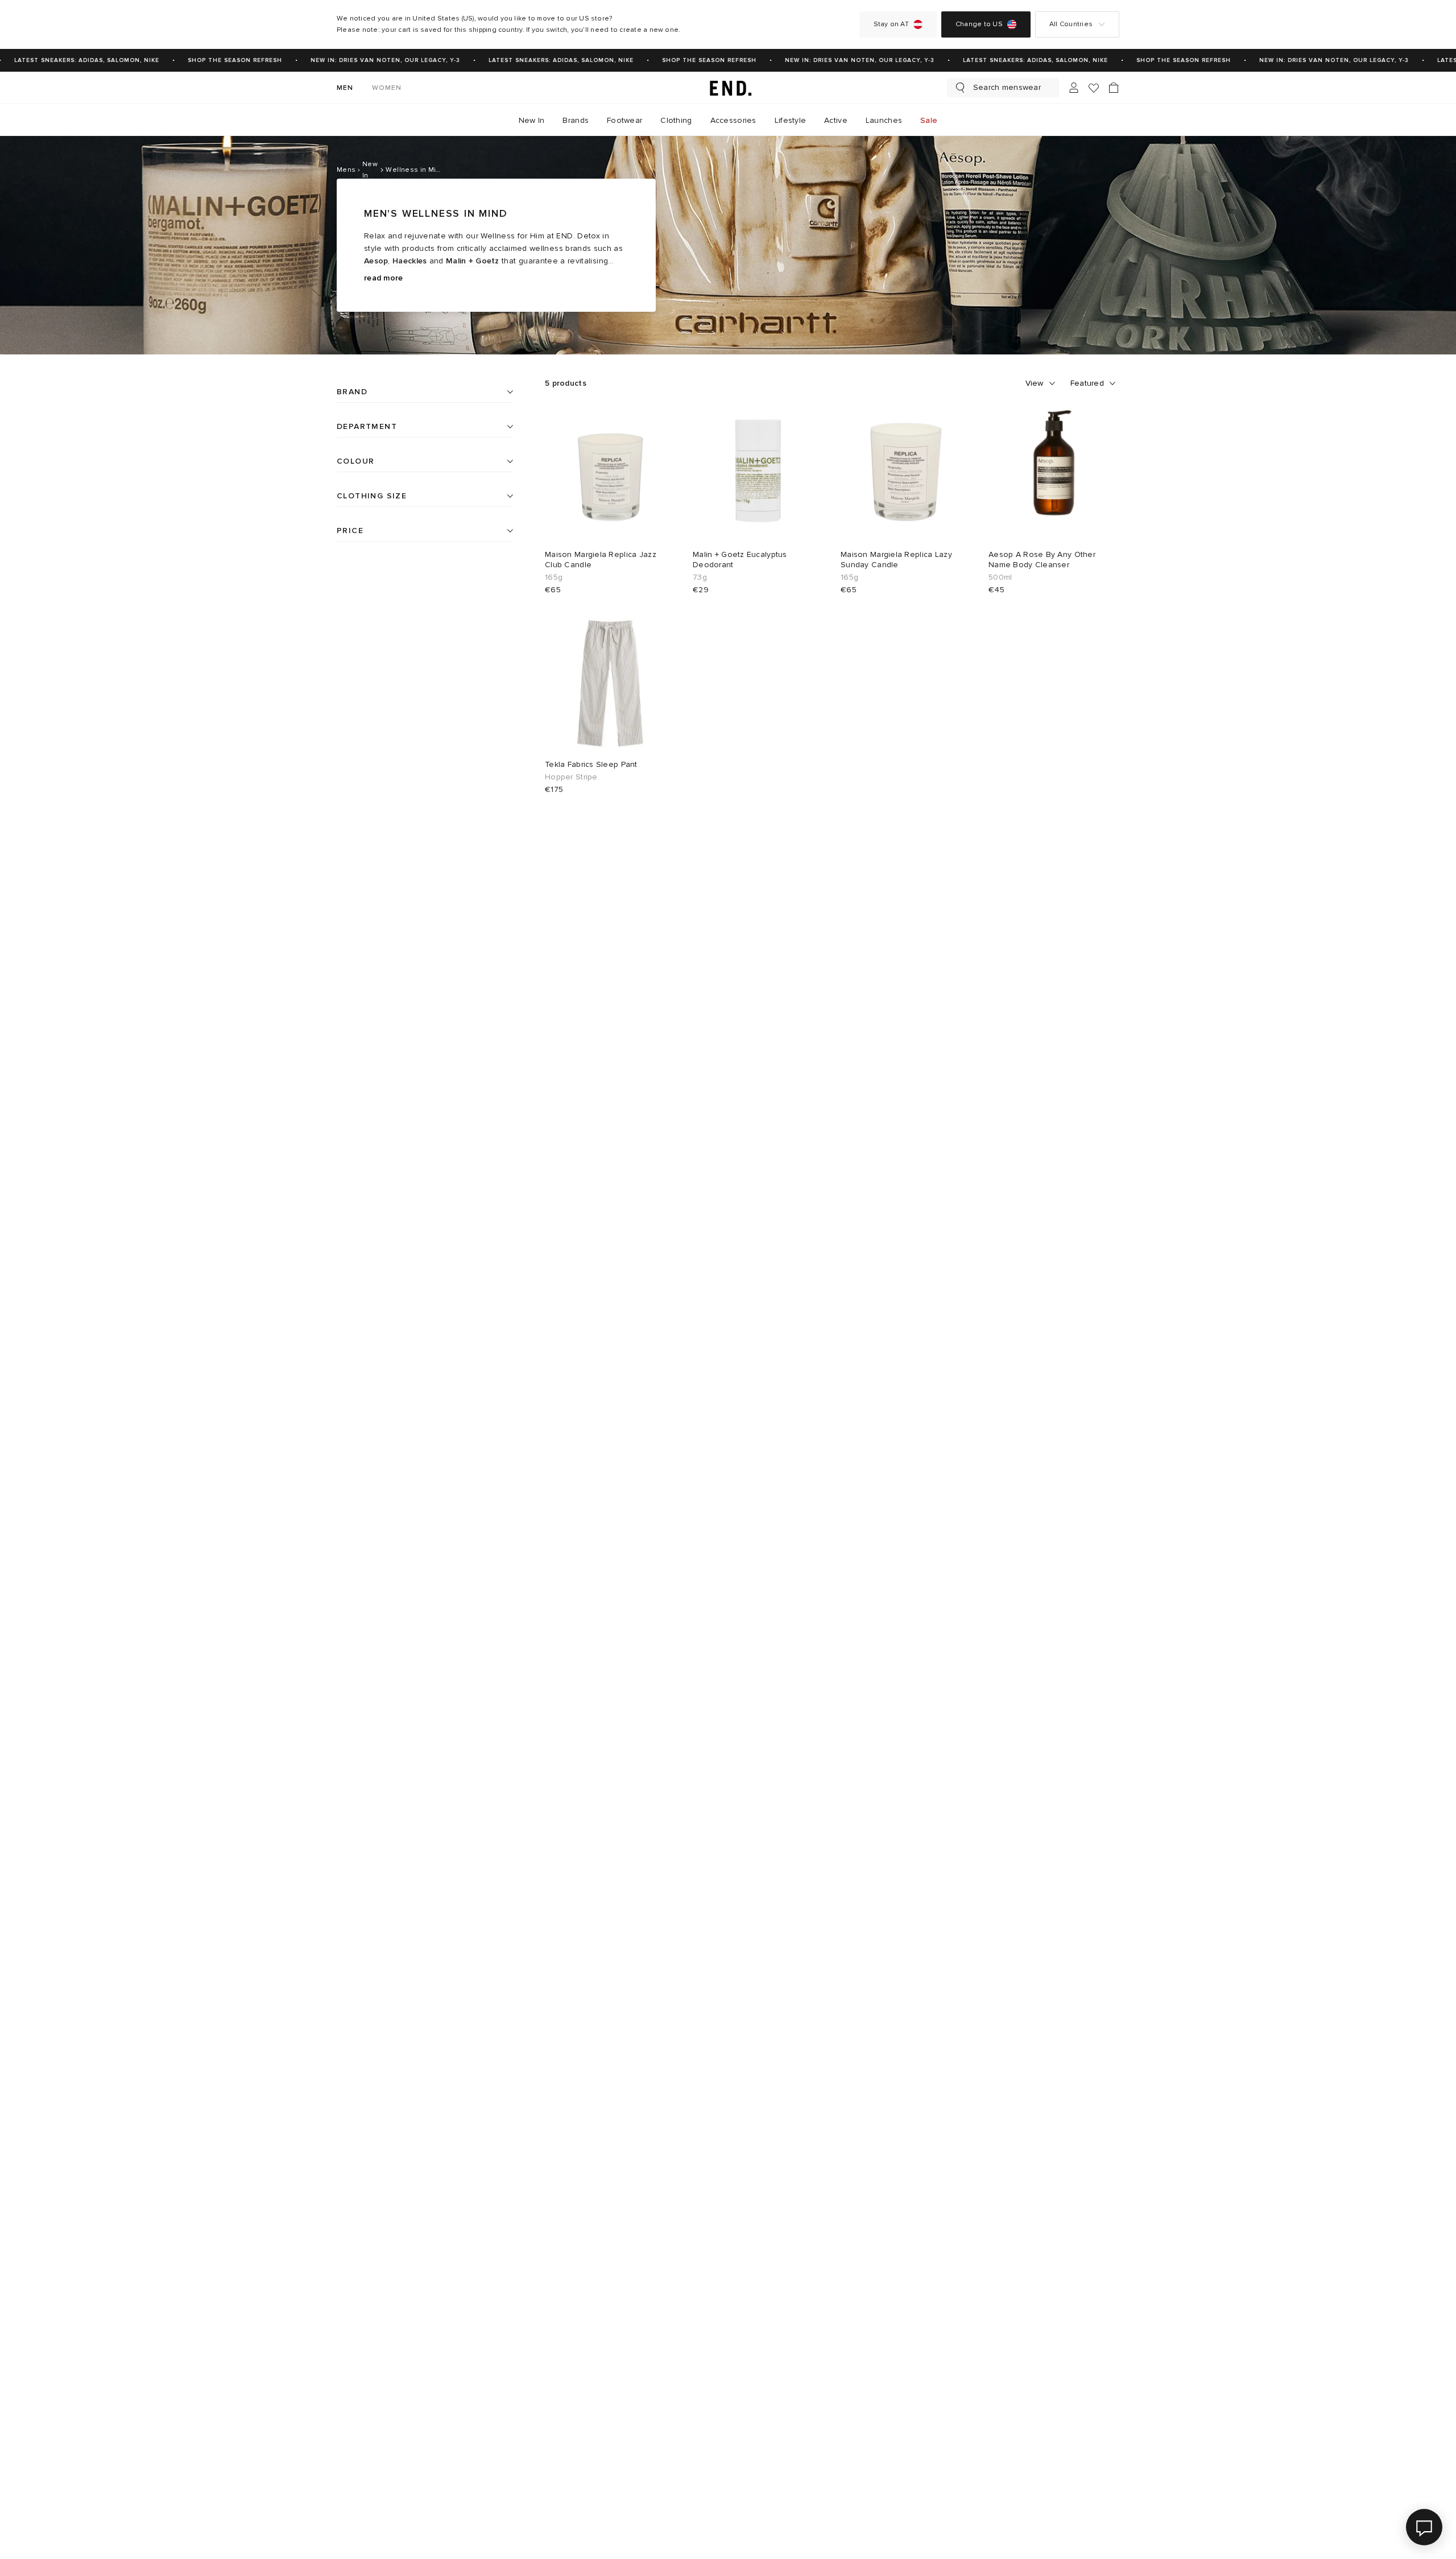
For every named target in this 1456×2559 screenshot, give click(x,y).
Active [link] (836, 120)
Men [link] (345, 88)
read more (384, 278)
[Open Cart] (1114, 88)
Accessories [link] (733, 120)
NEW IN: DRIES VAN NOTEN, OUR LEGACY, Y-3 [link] (367, 60)
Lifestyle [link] (791, 120)
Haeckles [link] (409, 261)
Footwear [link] (624, 120)
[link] (728, 88)
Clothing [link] (676, 120)
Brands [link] (576, 120)
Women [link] (387, 88)
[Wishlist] (1094, 88)
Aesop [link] (376, 261)
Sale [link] (929, 120)
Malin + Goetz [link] (473, 261)
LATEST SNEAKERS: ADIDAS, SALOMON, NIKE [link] (543, 60)
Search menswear (1007, 87)
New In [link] (532, 120)
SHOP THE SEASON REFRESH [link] (217, 60)
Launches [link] (884, 120)
